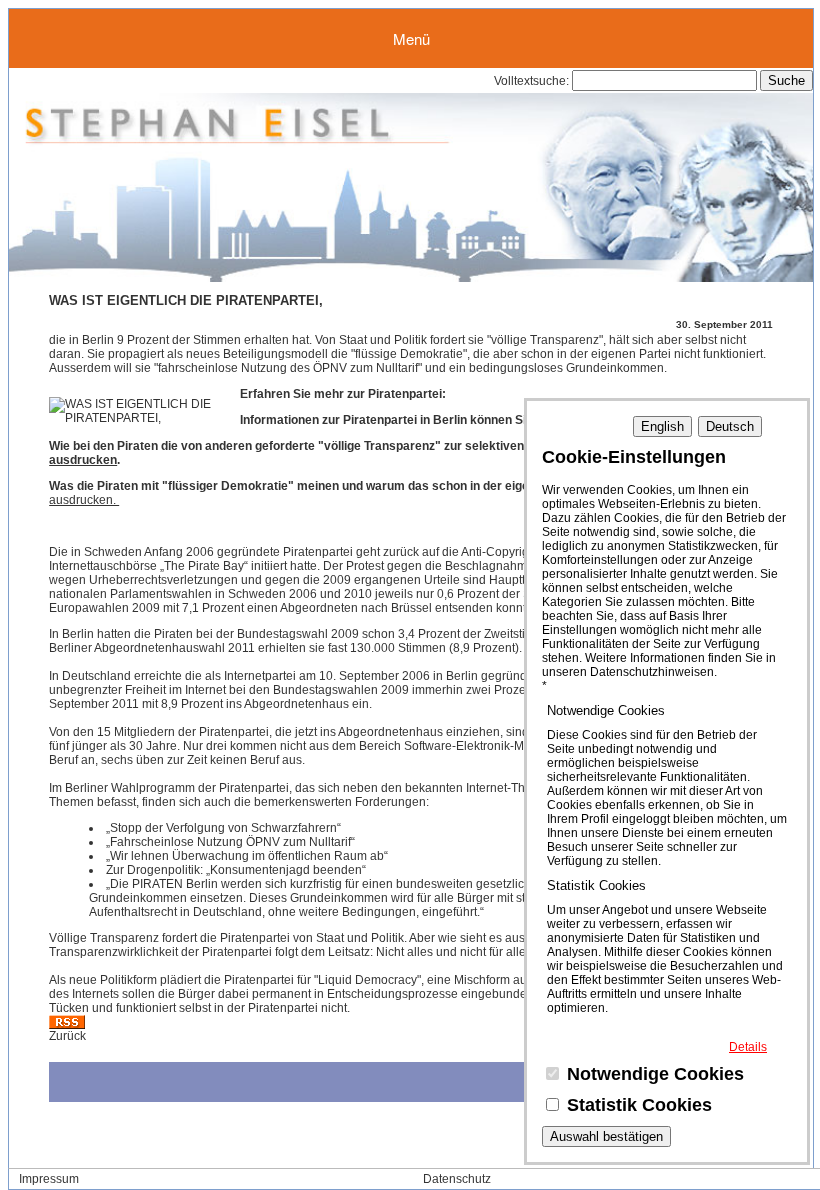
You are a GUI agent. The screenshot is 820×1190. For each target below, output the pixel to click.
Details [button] (748, 1047)
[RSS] (67, 1025)
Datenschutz (457, 1179)
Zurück (67, 1036)
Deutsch (730, 426)
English (662, 426)
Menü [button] (411, 38)
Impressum (49, 1179)
